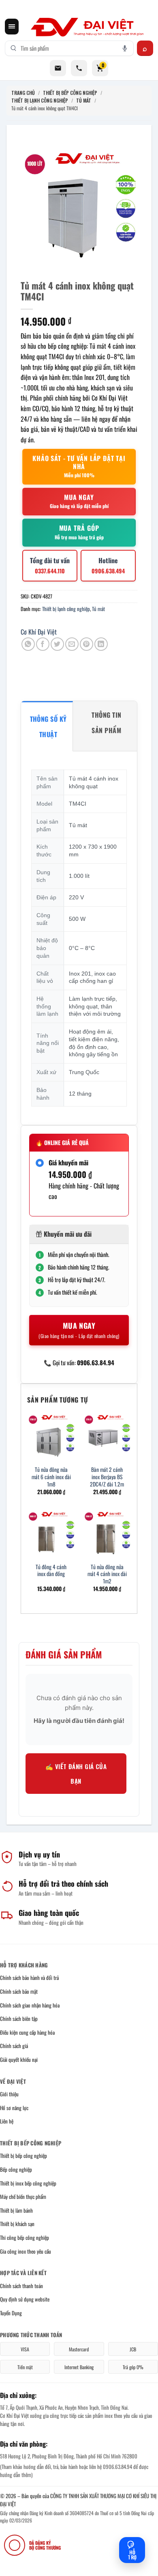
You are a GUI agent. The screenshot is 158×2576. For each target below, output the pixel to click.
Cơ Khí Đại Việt (39, 632)
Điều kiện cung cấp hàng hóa (27, 2032)
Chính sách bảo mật (19, 1991)
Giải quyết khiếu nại (19, 2059)
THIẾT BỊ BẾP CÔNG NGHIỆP (70, 93)
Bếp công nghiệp (16, 2169)
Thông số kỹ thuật (48, 727)
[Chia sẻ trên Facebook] (43, 644)
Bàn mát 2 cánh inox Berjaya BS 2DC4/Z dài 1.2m (107, 1477)
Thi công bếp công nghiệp (25, 2237)
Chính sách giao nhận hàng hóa (30, 2005)
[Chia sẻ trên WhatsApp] (28, 644)
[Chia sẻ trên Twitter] (57, 644)
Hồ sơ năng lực (14, 2108)
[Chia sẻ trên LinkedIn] (101, 644)
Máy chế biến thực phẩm (23, 2196)
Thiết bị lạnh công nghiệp (66, 609)
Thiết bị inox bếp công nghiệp (28, 2183)
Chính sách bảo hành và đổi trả (29, 1978)
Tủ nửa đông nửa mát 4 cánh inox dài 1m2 (107, 1574)
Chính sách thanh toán (21, 2286)
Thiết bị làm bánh (16, 2210)
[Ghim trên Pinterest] (86, 644)
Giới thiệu (9, 2094)
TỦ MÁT (84, 100)
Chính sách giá (14, 2046)
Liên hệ (7, 2121)
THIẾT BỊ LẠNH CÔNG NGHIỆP (40, 100)
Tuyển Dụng (11, 2313)
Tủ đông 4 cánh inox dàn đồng (51, 1571)
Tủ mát (98, 609)
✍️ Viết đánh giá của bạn (76, 1774)
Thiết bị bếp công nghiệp (23, 2156)
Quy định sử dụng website (25, 2299)
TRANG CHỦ (23, 93)
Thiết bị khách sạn (17, 2224)
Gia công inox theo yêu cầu (26, 2251)
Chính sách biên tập (19, 2018)
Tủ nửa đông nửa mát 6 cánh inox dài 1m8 (51, 1477)
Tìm (145, 48)
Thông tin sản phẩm (106, 723)
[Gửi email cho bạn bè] (72, 644)
